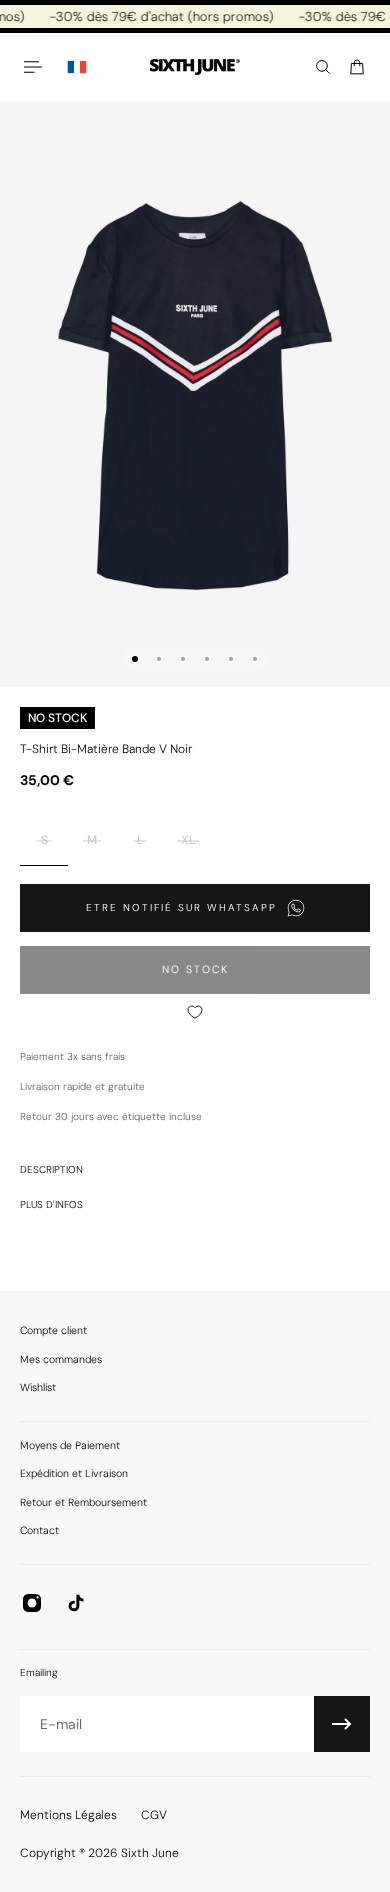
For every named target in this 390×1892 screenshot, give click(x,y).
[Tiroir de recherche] (323, 67)
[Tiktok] (76, 1603)
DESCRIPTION (51, 1169)
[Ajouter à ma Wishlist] (195, 1012)
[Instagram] (32, 1603)
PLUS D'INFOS (51, 1204)
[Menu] (36, 67)
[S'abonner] (342, 1724)
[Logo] (195, 67)
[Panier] (357, 67)
